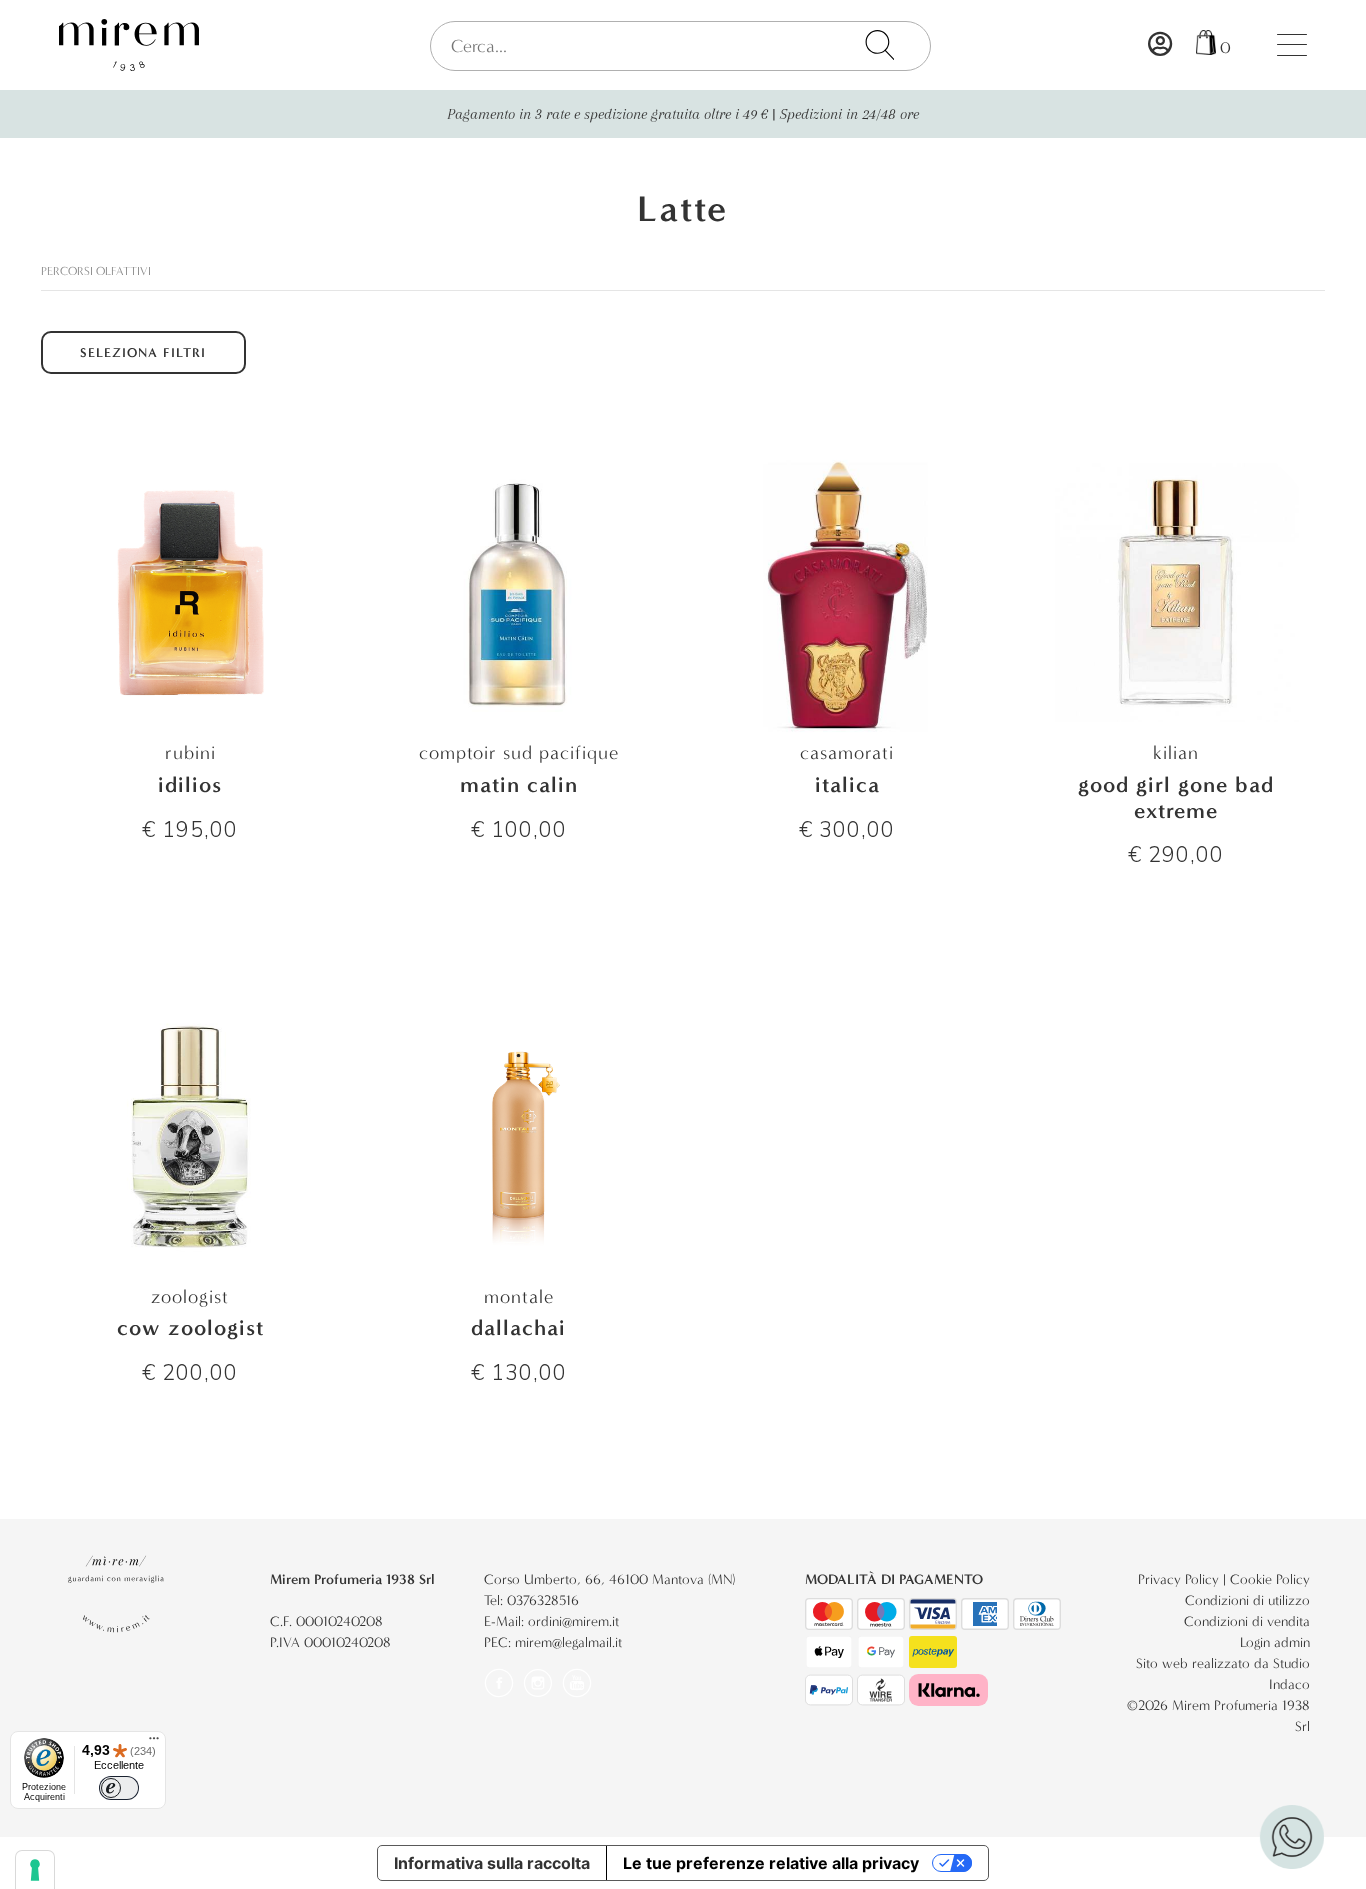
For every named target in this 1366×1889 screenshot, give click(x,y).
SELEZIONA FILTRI (143, 352)
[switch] (119, 1788)
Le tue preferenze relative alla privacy (771, 1863)
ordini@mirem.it (573, 1621)
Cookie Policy (1270, 1579)
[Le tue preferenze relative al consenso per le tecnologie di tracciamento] (35, 1870)
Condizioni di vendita (1247, 1621)
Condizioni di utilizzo (1247, 1600)
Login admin (1275, 1642)
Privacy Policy (1178, 1579)
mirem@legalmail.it (568, 1642)
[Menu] (154, 1743)
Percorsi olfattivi (96, 271)
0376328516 (543, 1600)
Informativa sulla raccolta (492, 1863)
